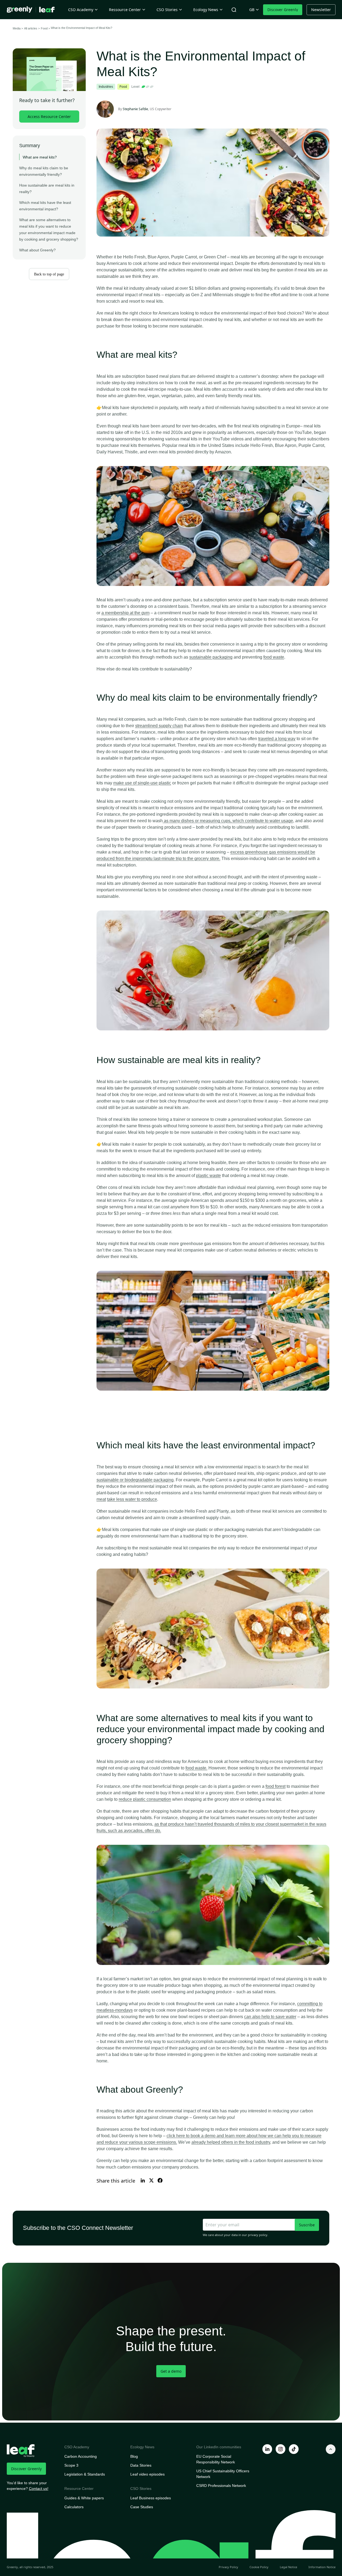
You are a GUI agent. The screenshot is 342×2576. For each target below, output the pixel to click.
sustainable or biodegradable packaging (135, 1480)
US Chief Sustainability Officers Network (223, 2474)
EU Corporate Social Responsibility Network (216, 2459)
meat (101, 1499)
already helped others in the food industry (231, 2142)
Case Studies (142, 2507)
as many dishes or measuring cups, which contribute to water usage (228, 821)
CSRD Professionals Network (221, 2486)
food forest (275, 1786)
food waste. (196, 1768)
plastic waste (208, 1176)
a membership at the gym (125, 613)
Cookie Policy (259, 2567)
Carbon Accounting (81, 2456)
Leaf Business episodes (151, 2498)
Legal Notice (288, 2567)
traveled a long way (277, 739)
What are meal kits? (40, 157)
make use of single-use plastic (142, 783)
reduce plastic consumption (145, 1799)
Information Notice (322, 2567)
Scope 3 (71, 2465)
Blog (134, 2456)
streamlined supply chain (159, 726)
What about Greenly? (38, 250)
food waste (274, 657)
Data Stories (141, 2465)
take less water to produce (132, 1499)
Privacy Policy (228, 2567)
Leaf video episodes (147, 2474)
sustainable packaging (211, 657)
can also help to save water (270, 2017)
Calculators (74, 2507)
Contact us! (39, 2489)
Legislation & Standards (85, 2474)
